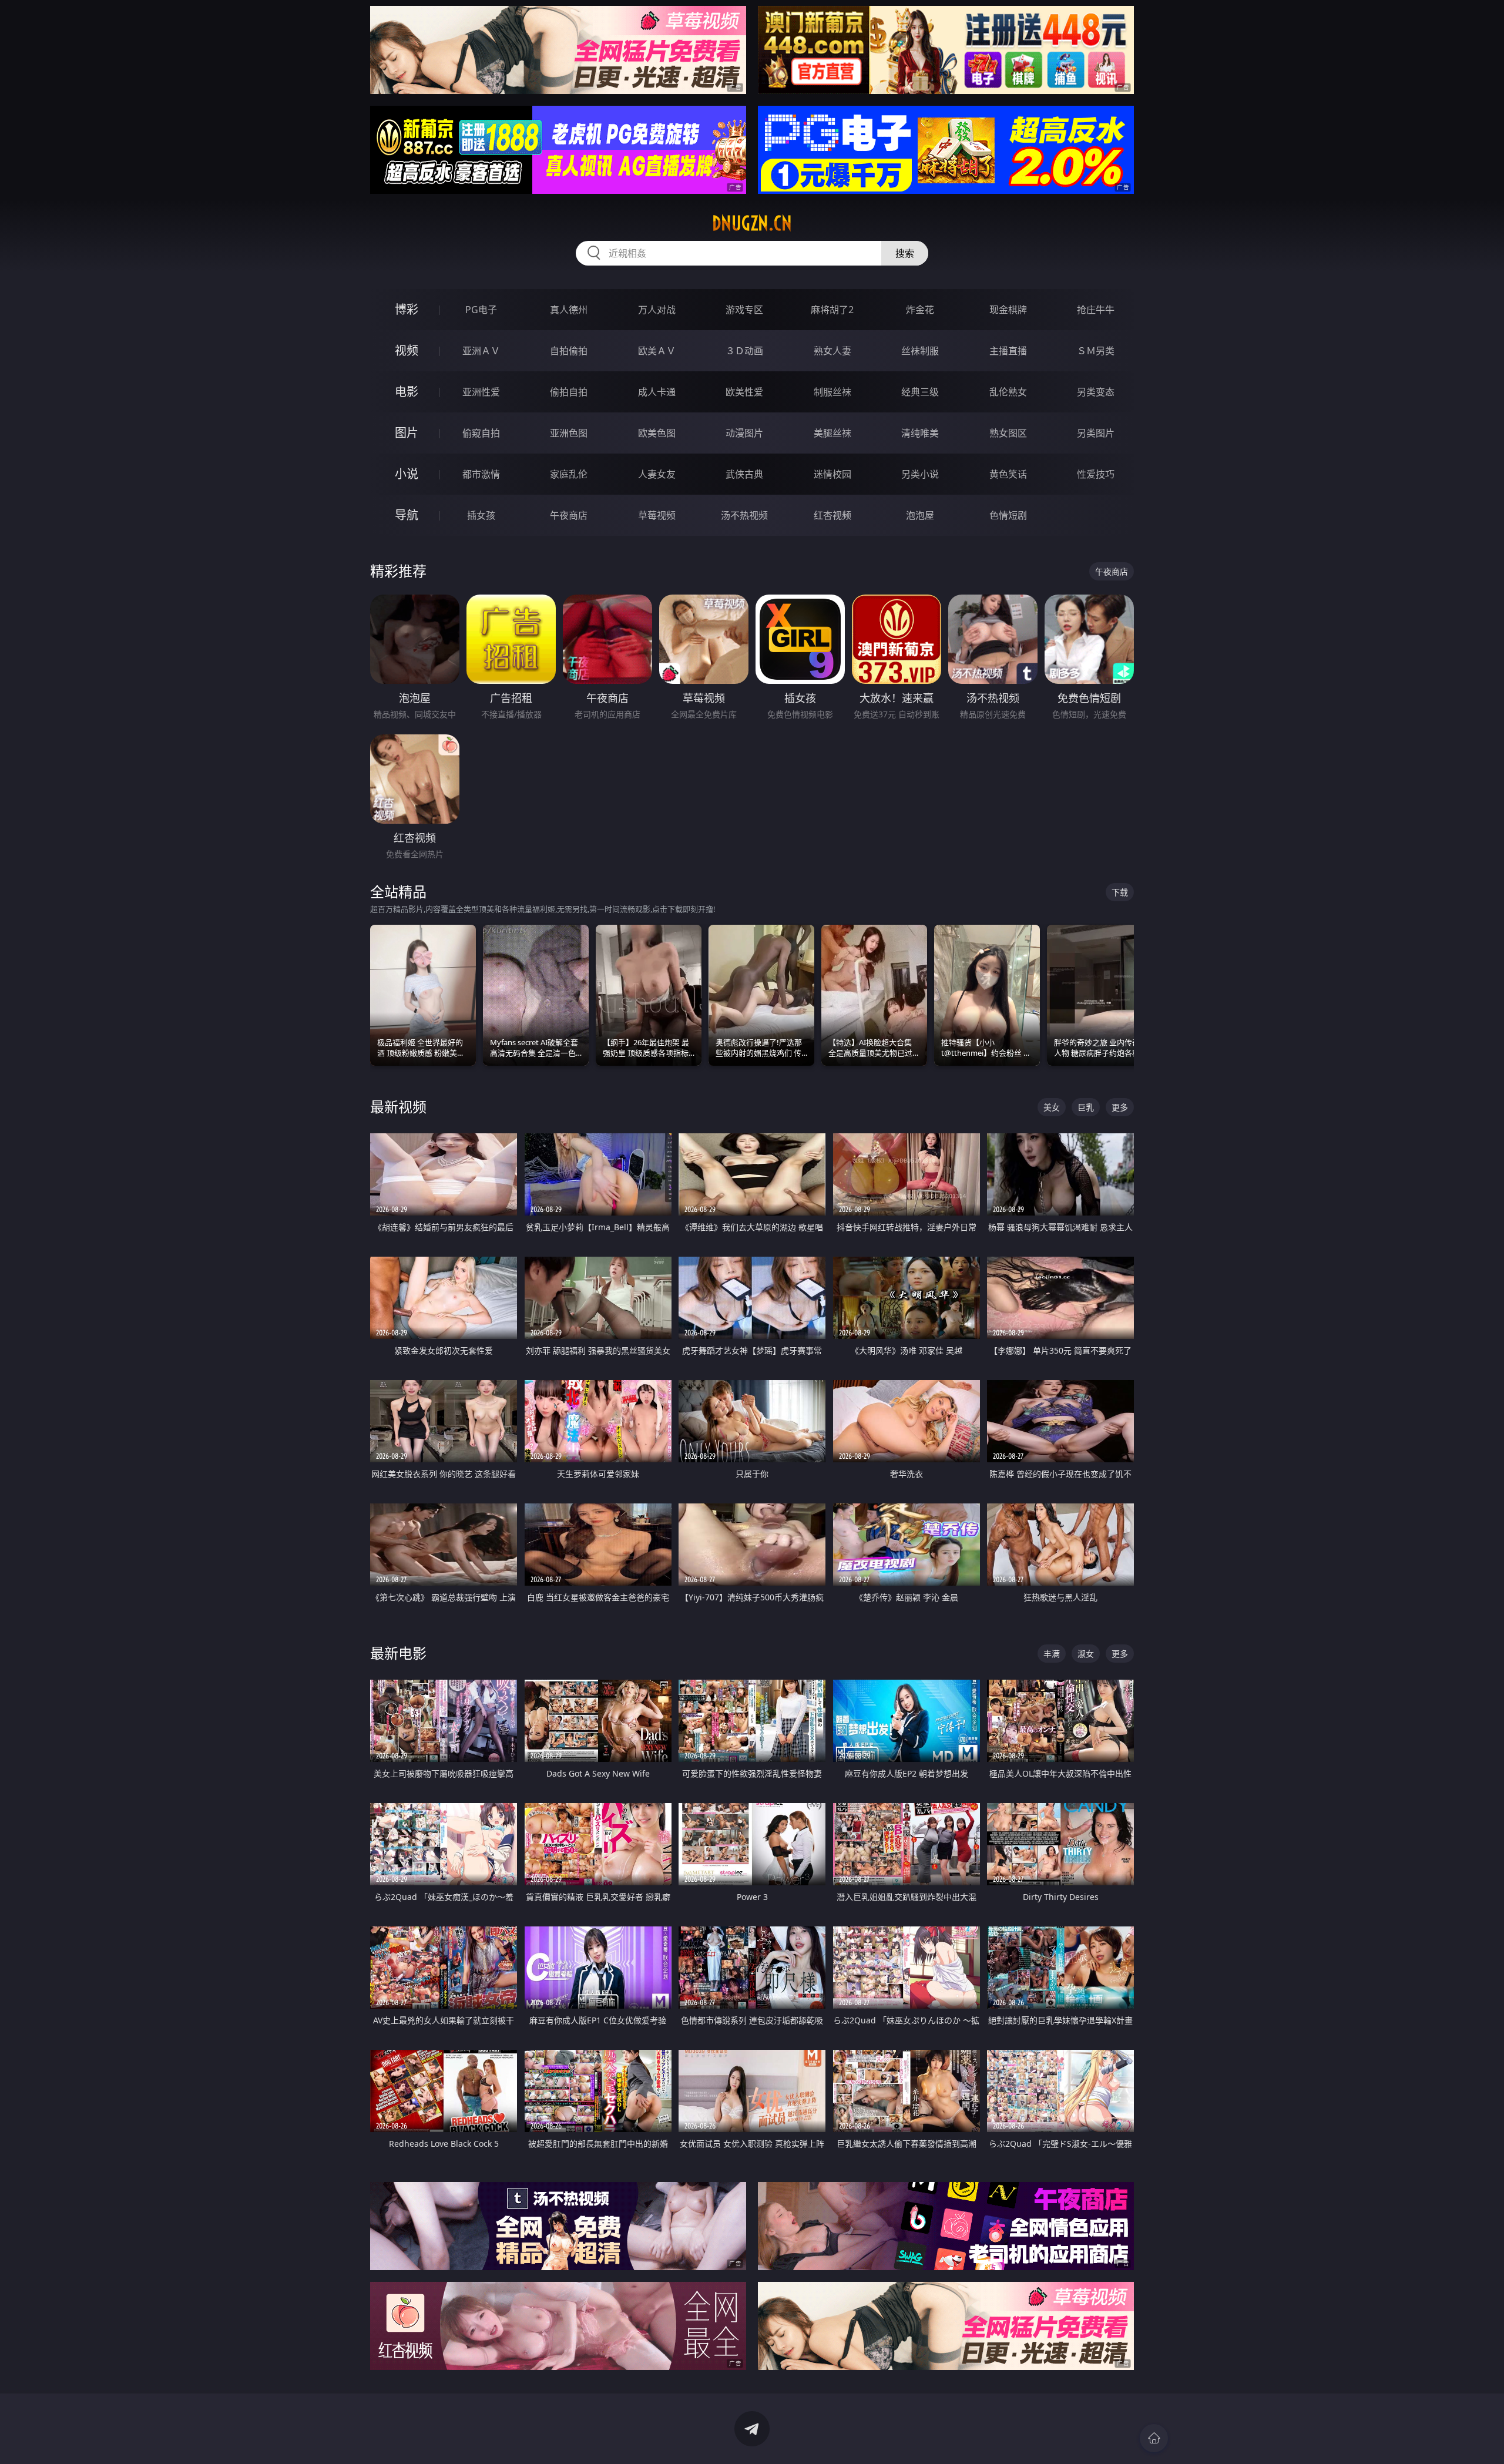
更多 (1120, 1107)
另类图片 (1096, 433)
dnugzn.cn (752, 223)
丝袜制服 (920, 351)
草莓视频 (657, 515)
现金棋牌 (1008, 310)
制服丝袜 (832, 392)
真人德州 (569, 310)
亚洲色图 (569, 433)
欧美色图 (657, 433)
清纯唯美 (920, 433)
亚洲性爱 (481, 392)
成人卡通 (657, 392)
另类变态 (1096, 392)
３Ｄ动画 (744, 351)
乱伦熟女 (1008, 392)
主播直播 (1008, 351)
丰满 (1052, 1654)
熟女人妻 (832, 351)
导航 (407, 515)
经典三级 (920, 392)
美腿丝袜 (832, 433)
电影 (407, 392)
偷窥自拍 (481, 433)
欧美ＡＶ (657, 351)
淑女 (1086, 1654)
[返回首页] (1154, 2438)
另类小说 (920, 474)
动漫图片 (744, 433)
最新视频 (398, 1107)
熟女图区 (1008, 433)
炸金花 (920, 310)
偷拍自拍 (569, 392)
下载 (1120, 892)
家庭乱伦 (569, 474)
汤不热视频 (744, 515)
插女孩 (481, 515)
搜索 (905, 253)
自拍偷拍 (569, 351)
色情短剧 (1008, 515)
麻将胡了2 (832, 310)
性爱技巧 (1096, 474)
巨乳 (1086, 1107)
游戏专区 (744, 310)
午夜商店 (569, 515)
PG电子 (481, 310)
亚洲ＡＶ (481, 351)
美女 (1052, 1107)
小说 (407, 474)
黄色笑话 (1008, 474)
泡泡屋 (920, 515)
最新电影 (398, 1653)
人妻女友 (657, 474)
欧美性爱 (744, 392)
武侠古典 (744, 474)
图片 (407, 433)
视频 (407, 350)
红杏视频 (832, 515)
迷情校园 (832, 474)
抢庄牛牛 (1096, 310)
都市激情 (481, 474)
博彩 (407, 309)
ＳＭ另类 (1096, 351)
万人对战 (657, 310)
